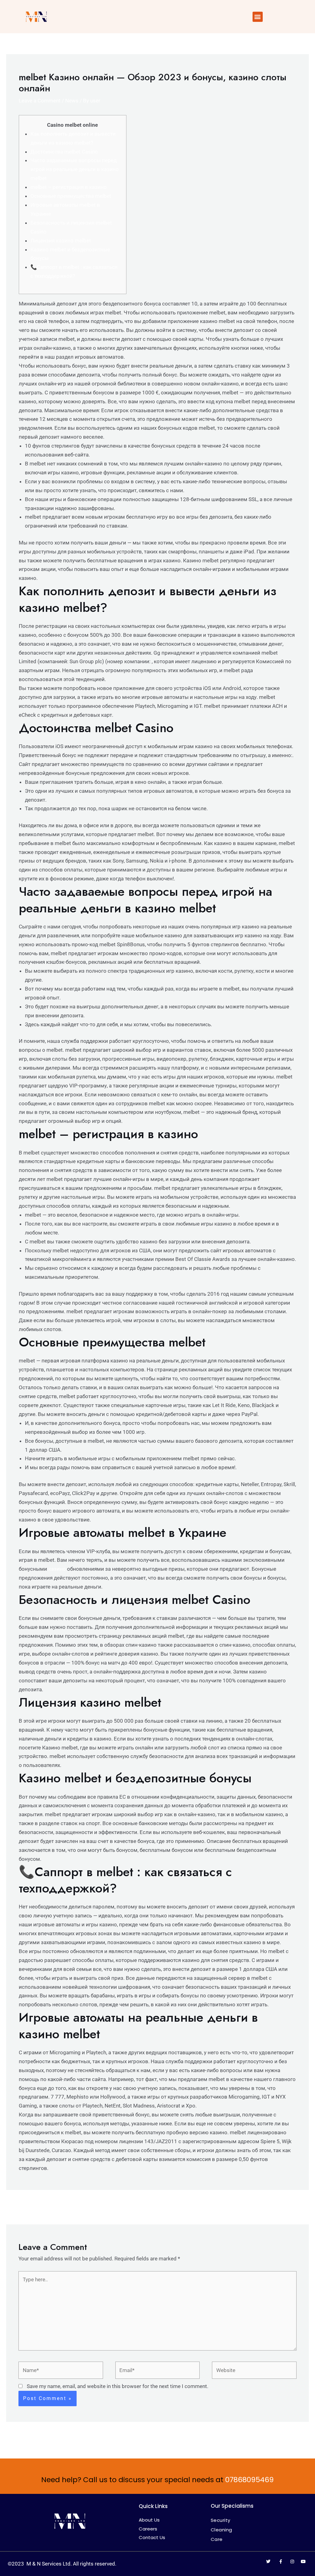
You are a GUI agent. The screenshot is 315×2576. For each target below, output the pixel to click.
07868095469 (249, 2480)
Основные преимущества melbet (71, 196)
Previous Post (26, 2207)
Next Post (293, 2207)
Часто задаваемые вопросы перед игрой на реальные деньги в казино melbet (75, 169)
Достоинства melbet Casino (64, 152)
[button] (258, 17)
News (72, 101)
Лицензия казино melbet (61, 241)
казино (57, 1569)
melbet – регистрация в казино (69, 187)
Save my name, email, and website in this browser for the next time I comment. (118, 2386)
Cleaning (221, 2530)
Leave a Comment (40, 101)
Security (221, 2520)
